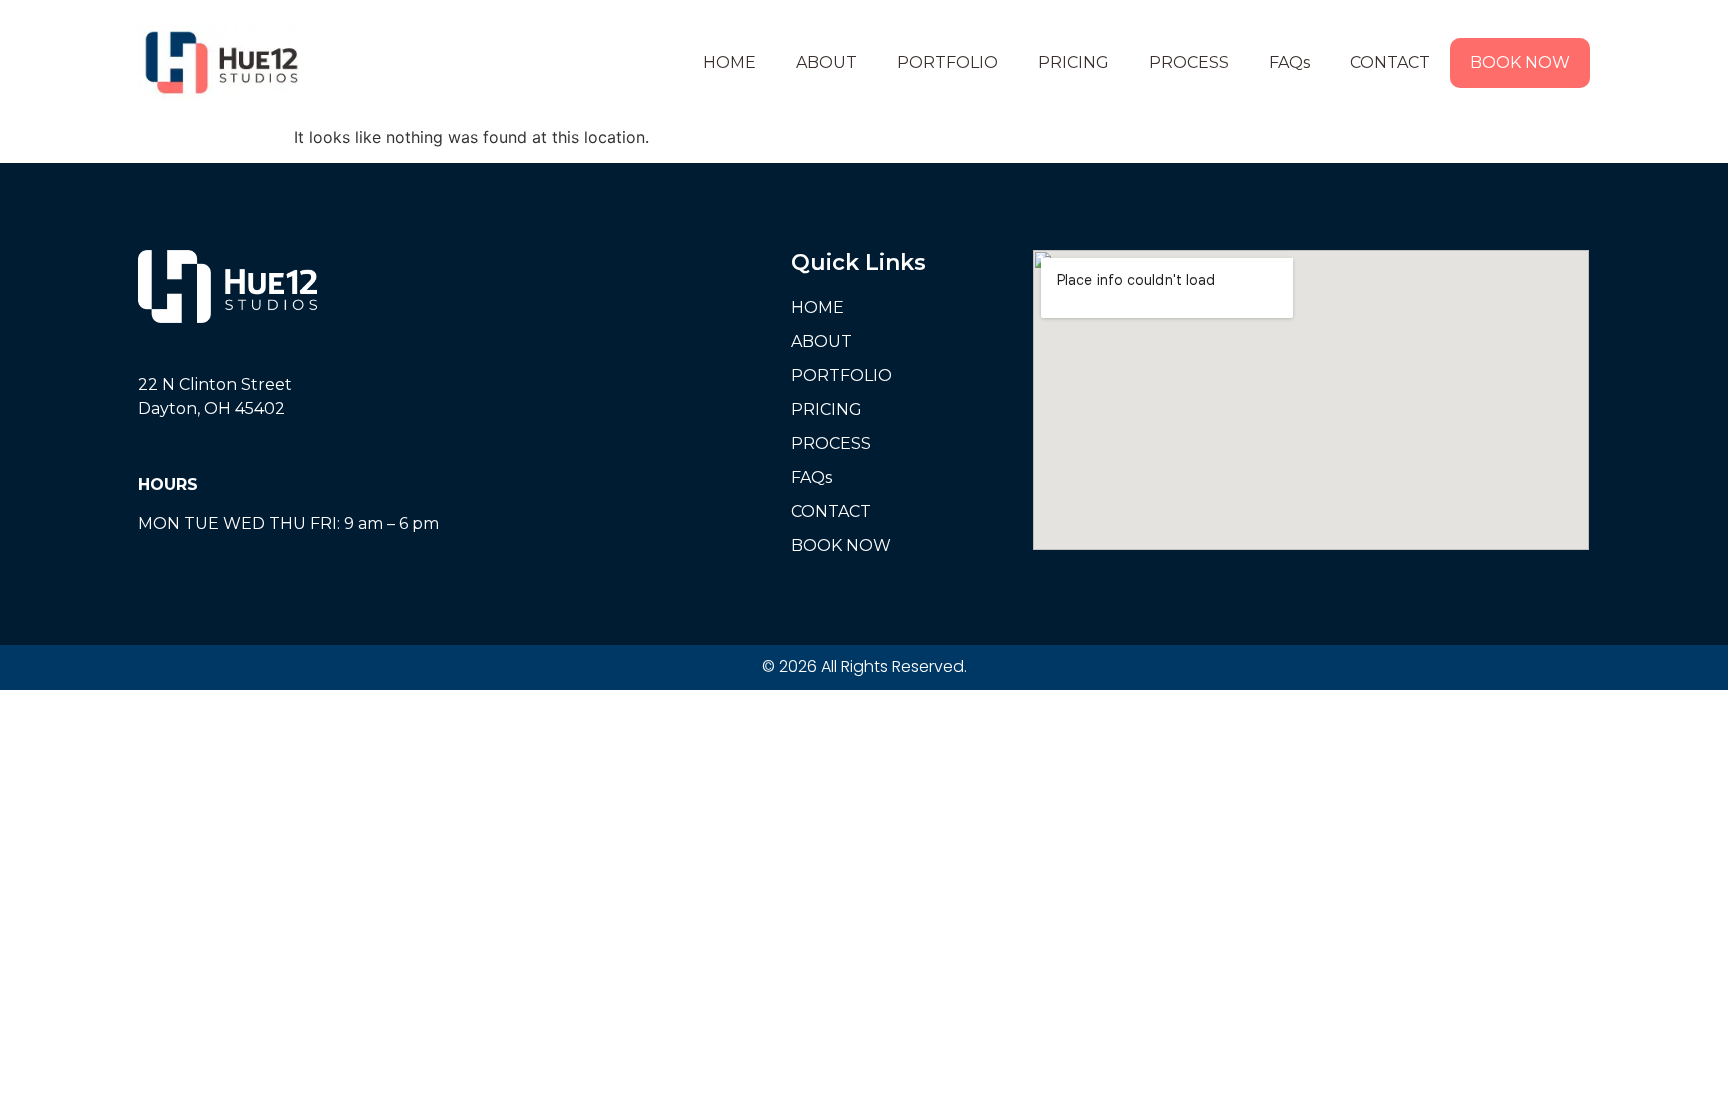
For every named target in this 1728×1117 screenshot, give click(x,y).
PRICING (1073, 62)
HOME (729, 62)
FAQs (1289, 62)
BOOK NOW (1520, 62)
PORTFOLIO (947, 62)
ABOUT (826, 62)
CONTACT (1390, 62)
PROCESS (1189, 62)
